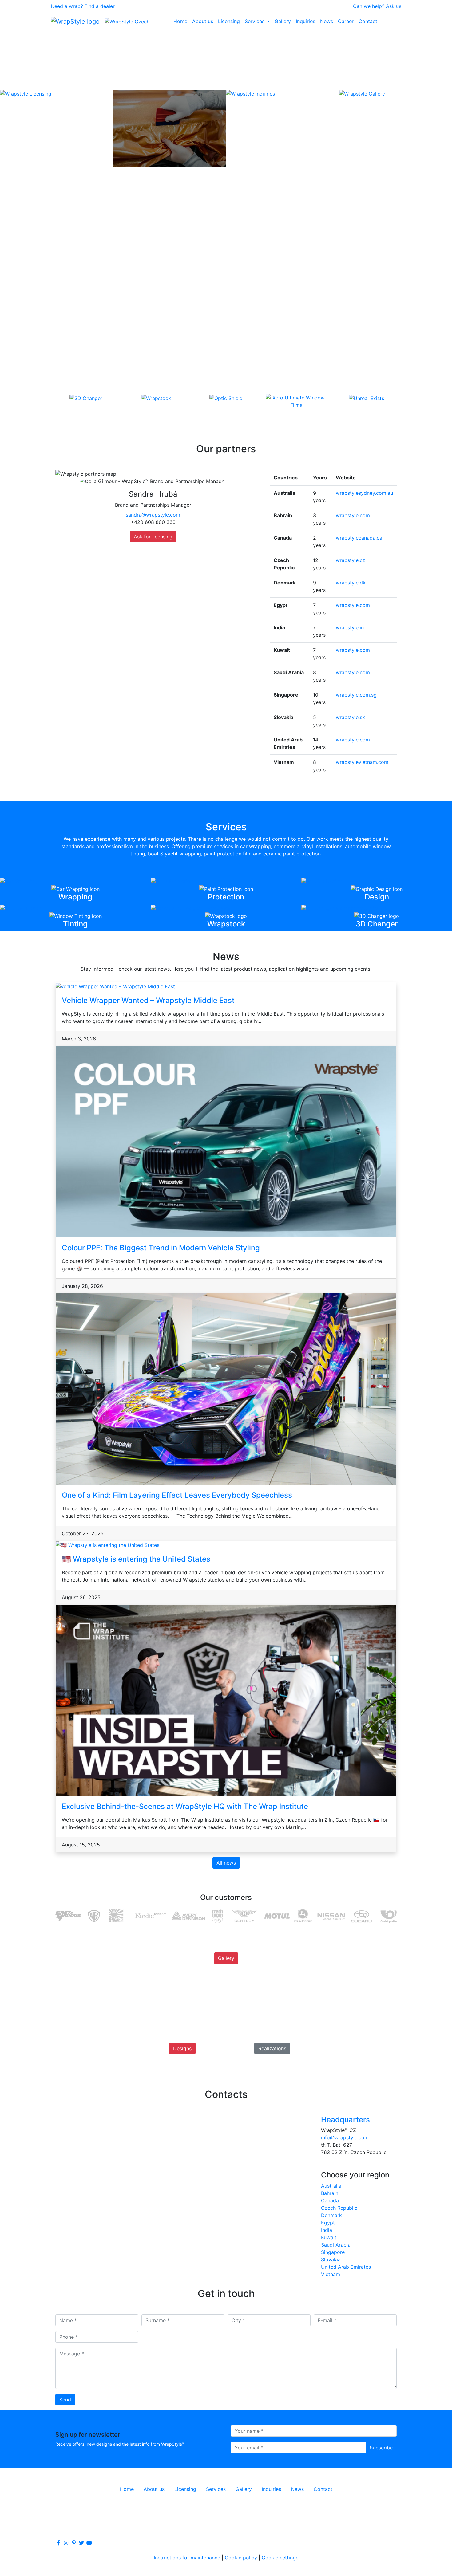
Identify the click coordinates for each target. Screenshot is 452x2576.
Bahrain (330, 2193)
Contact (368, 21)
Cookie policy (241, 2558)
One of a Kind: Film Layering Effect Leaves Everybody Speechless (177, 1495)
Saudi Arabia (336, 2245)
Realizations (272, 2048)
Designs (182, 2048)
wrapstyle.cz (351, 560)
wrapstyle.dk (351, 583)
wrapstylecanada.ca (359, 538)
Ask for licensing (153, 537)
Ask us (394, 6)
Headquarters (345, 2120)
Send (65, 2400)
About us (203, 21)
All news (226, 1863)
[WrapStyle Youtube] (89, 2543)
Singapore (333, 2252)
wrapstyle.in (350, 627)
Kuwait (329, 2237)
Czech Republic (339, 2208)
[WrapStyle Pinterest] (74, 2543)
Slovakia (331, 2259)
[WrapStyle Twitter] (81, 2543)
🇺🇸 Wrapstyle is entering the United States (136, 1559)
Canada (330, 2200)
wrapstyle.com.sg (356, 695)
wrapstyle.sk (350, 717)
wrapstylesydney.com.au (364, 493)
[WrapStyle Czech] (127, 21)
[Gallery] (226, 1965)
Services (255, 21)
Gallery (283, 21)
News (327, 21)
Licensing (229, 21)
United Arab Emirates (346, 2267)
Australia (331, 2186)
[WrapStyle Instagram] (66, 2543)
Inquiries (305, 21)
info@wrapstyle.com (345, 2137)
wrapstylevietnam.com (362, 762)
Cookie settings (280, 2558)
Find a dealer (100, 6)
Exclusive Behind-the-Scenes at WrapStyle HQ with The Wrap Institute (185, 1806)
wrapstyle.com (353, 515)
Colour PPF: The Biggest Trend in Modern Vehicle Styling (161, 1248)
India (327, 2230)
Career (346, 21)
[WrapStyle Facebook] (58, 2543)
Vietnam (331, 2274)
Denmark (331, 2215)
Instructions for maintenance (187, 2558)
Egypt (328, 2223)
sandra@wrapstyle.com (153, 515)
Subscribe (381, 2448)
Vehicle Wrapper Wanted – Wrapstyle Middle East (148, 1000)
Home (180, 21)
